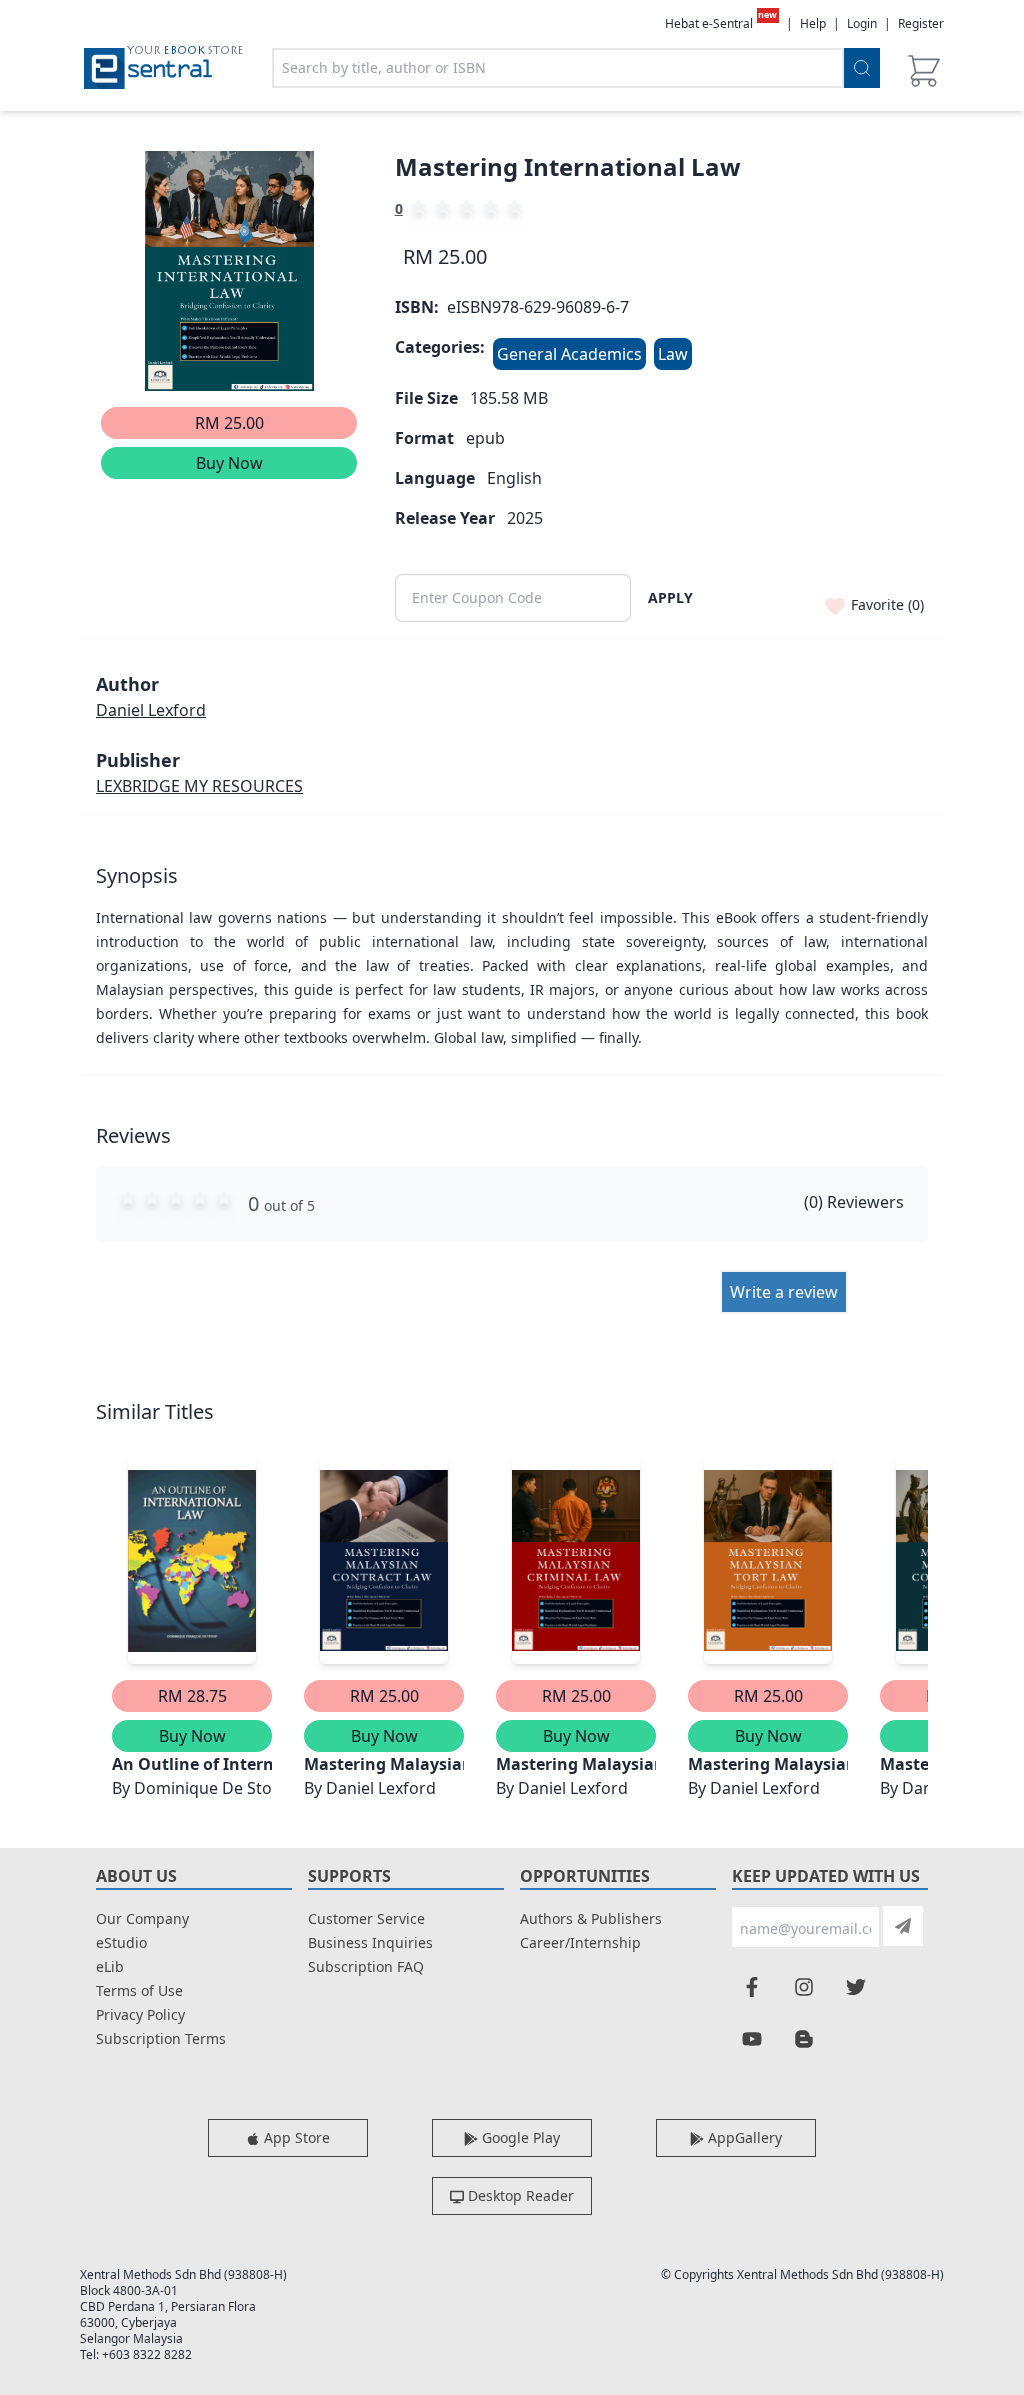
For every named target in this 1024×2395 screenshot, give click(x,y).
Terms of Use (139, 1990)
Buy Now (229, 463)
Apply (670, 597)
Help (813, 24)
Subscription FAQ (366, 1966)
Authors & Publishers (591, 1918)
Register (921, 23)
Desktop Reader (519, 2195)
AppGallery (743, 2137)
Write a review (784, 1292)
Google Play (519, 2137)
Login (862, 23)
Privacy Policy (140, 2014)
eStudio (121, 1942)
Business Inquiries (370, 1942)
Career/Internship (580, 1942)
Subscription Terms (161, 2038)
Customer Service (366, 1918)
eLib (110, 1966)
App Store (295, 2137)
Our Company (142, 1918)
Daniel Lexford (151, 710)
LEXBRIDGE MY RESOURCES (199, 786)
